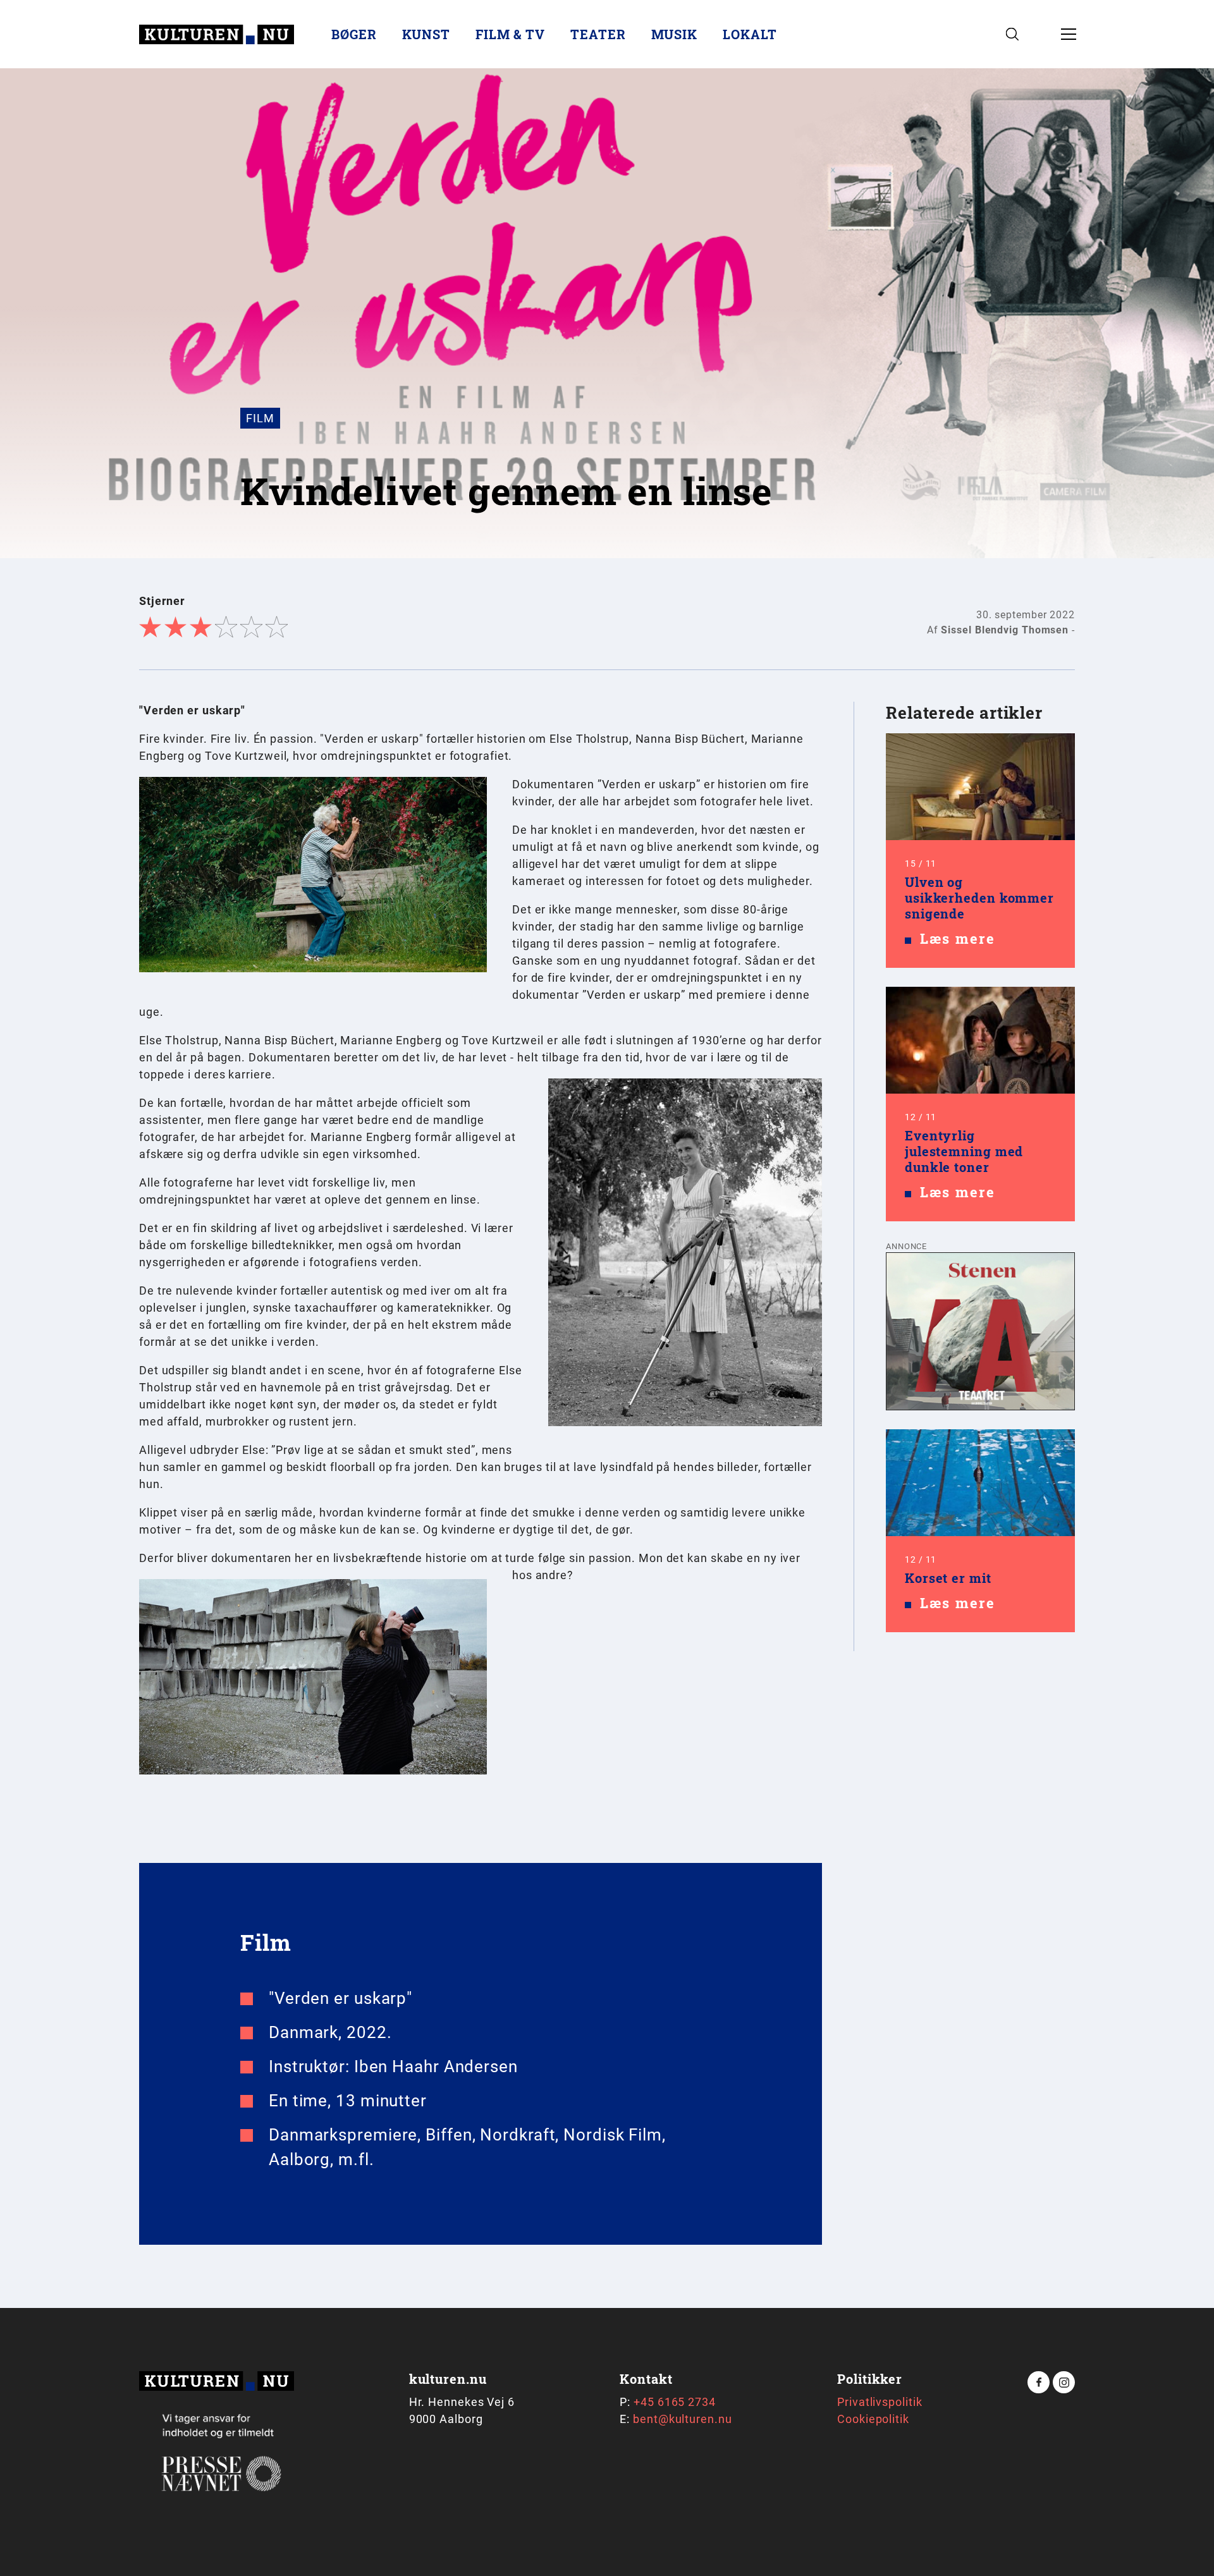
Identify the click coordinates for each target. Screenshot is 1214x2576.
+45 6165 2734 (675, 2402)
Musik (675, 34)
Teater (598, 34)
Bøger (354, 34)
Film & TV (510, 34)
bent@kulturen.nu (682, 2419)
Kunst (426, 34)
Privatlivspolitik (880, 2402)
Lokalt (750, 34)
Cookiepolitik (873, 2419)
